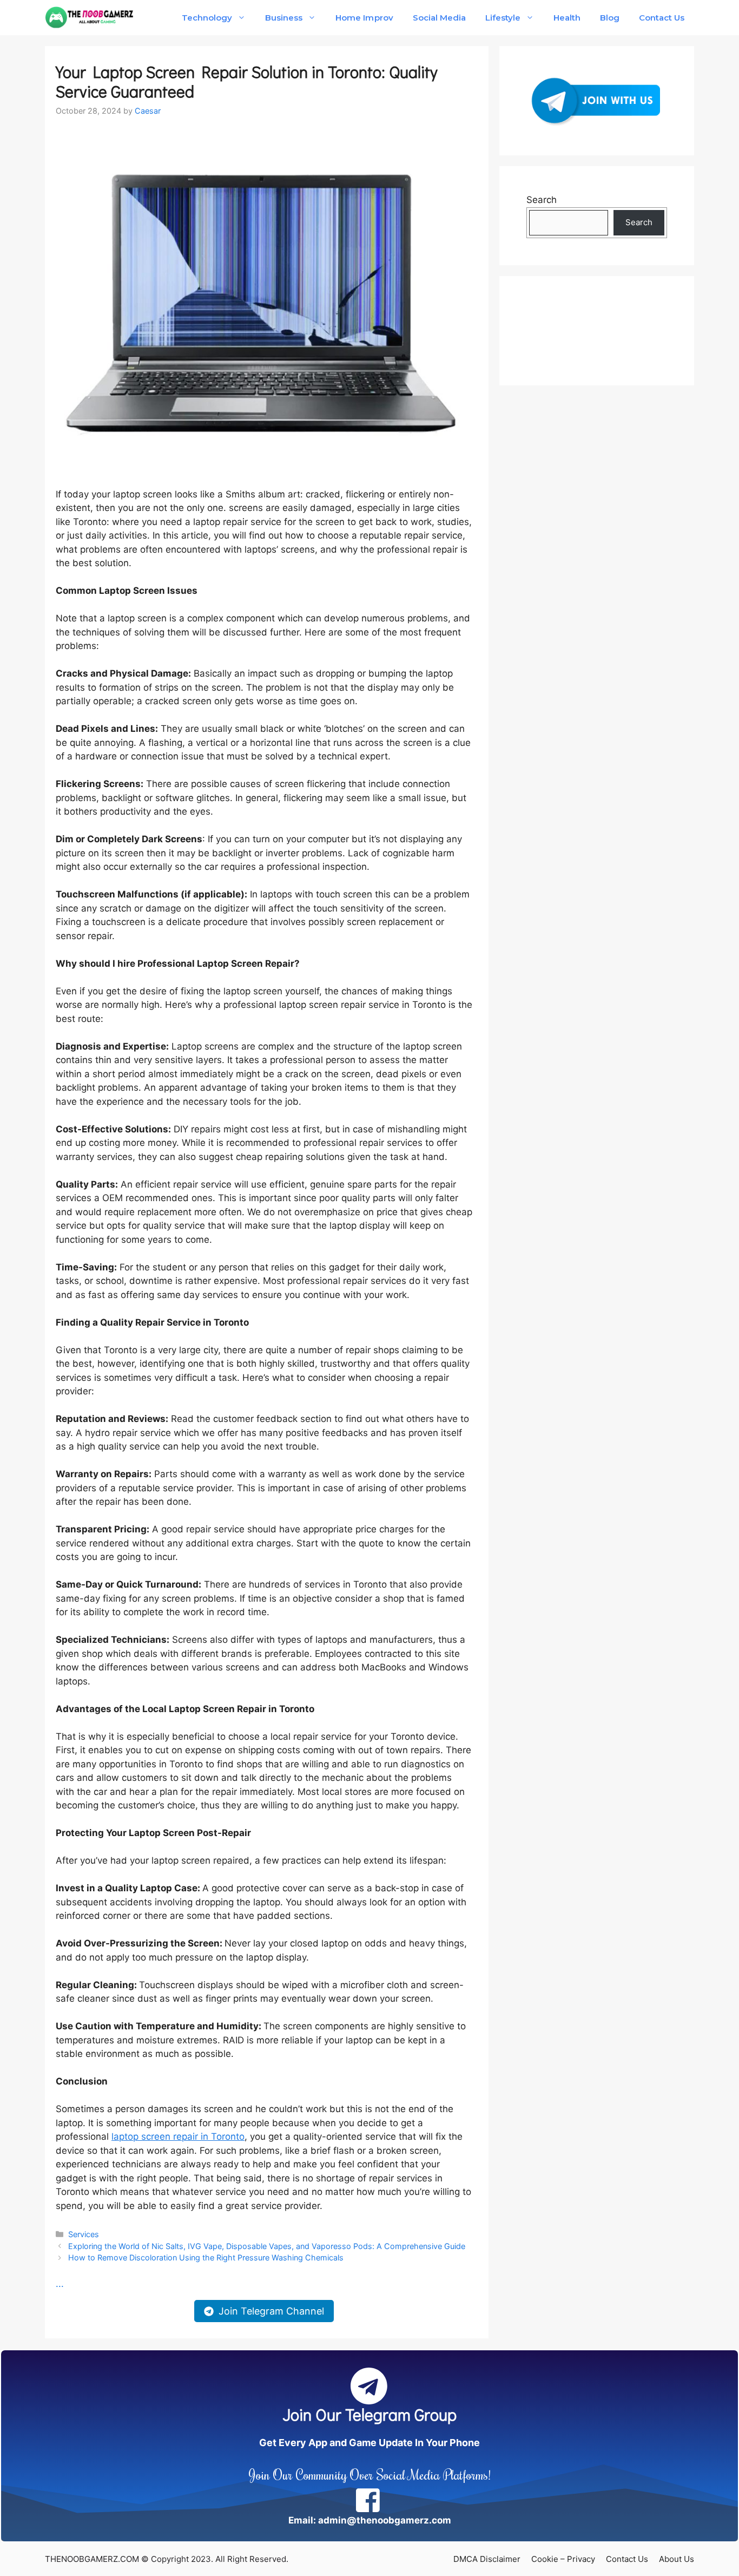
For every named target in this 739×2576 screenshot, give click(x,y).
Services (84, 2234)
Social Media (439, 18)
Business (284, 18)
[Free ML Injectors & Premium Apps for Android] (90, 18)
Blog (610, 18)
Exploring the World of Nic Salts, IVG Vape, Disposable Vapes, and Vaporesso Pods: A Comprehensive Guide (267, 2246)
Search (542, 200)
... (60, 2284)
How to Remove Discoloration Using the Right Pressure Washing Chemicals (206, 2257)
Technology (207, 18)
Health (567, 18)
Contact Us (662, 18)
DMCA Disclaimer (487, 2559)
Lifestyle (503, 18)
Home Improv (364, 18)
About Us (677, 2559)
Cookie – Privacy (563, 2559)
